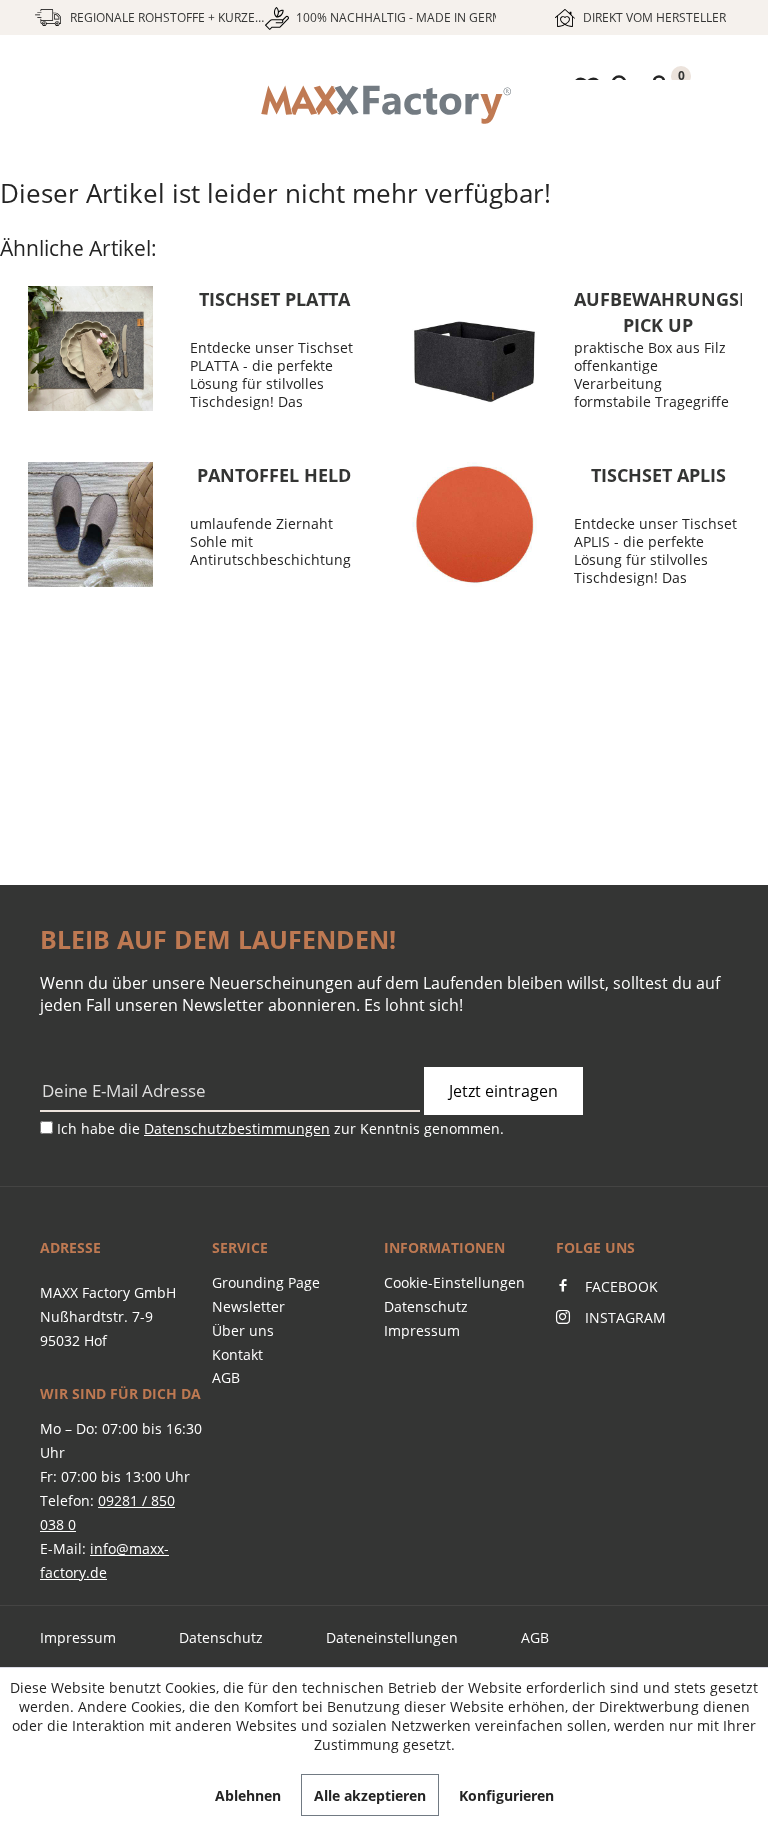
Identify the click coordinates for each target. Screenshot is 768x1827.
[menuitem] (384, 105)
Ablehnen (248, 1795)
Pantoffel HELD (274, 475)
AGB (226, 1377)
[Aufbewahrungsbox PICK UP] (474, 348)
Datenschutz (426, 1306)
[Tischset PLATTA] (90, 348)
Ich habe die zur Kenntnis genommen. (280, 1128)
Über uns (243, 1330)
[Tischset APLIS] (474, 524)
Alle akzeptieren (370, 1795)
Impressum (422, 1330)
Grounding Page (266, 1282)
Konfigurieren (506, 1795)
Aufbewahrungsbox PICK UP (658, 310)
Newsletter (248, 1306)
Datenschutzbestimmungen (237, 1128)
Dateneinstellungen (392, 1637)
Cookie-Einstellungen (454, 1282)
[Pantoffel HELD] (90, 524)
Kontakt (237, 1354)
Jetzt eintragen (503, 1091)
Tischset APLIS (658, 475)
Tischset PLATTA (274, 299)
